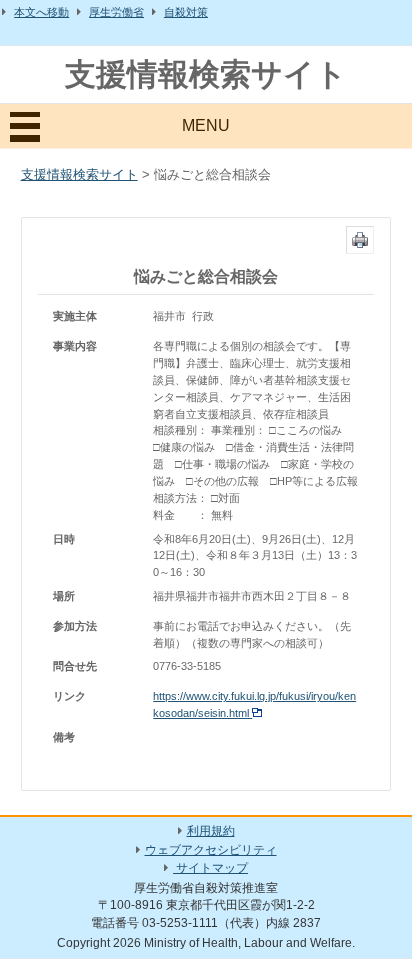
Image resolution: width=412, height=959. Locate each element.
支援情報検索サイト (206, 74)
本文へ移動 (41, 12)
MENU (206, 125)
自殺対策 (186, 12)
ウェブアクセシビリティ (211, 850)
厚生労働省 (116, 12)
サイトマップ (210, 868)
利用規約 (211, 831)
